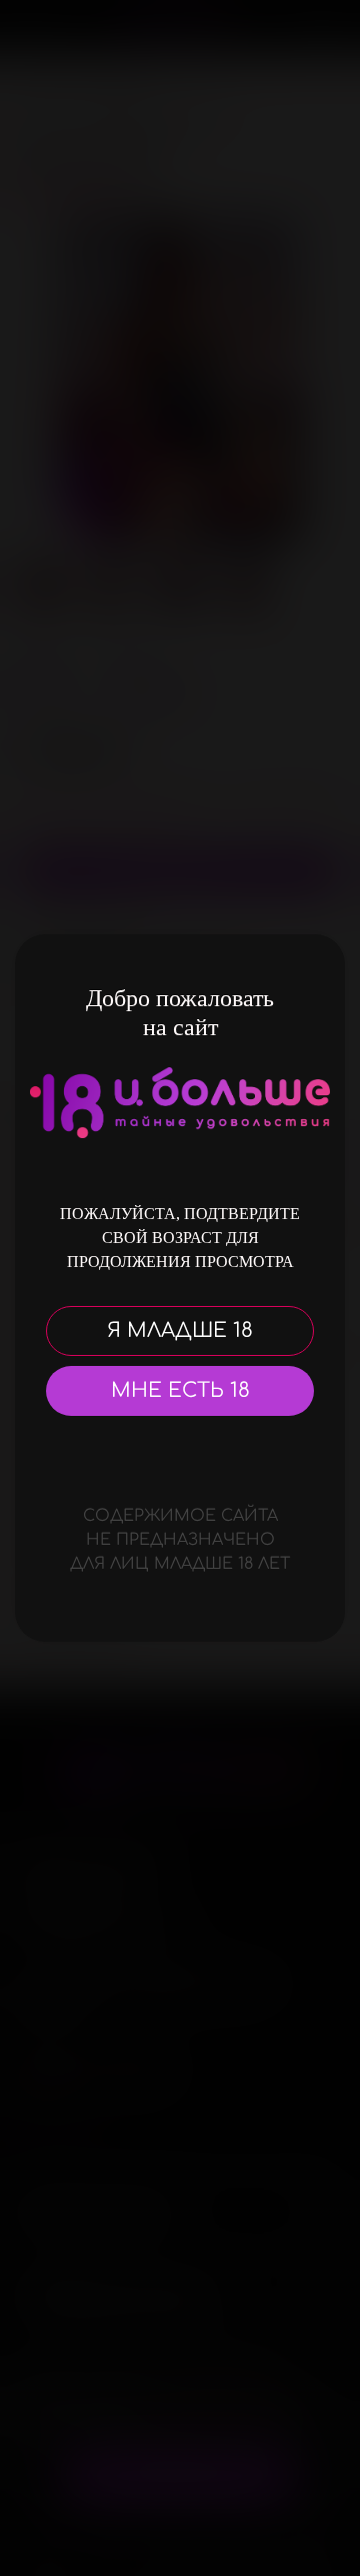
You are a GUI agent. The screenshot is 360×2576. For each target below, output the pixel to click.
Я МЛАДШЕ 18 (180, 1330)
